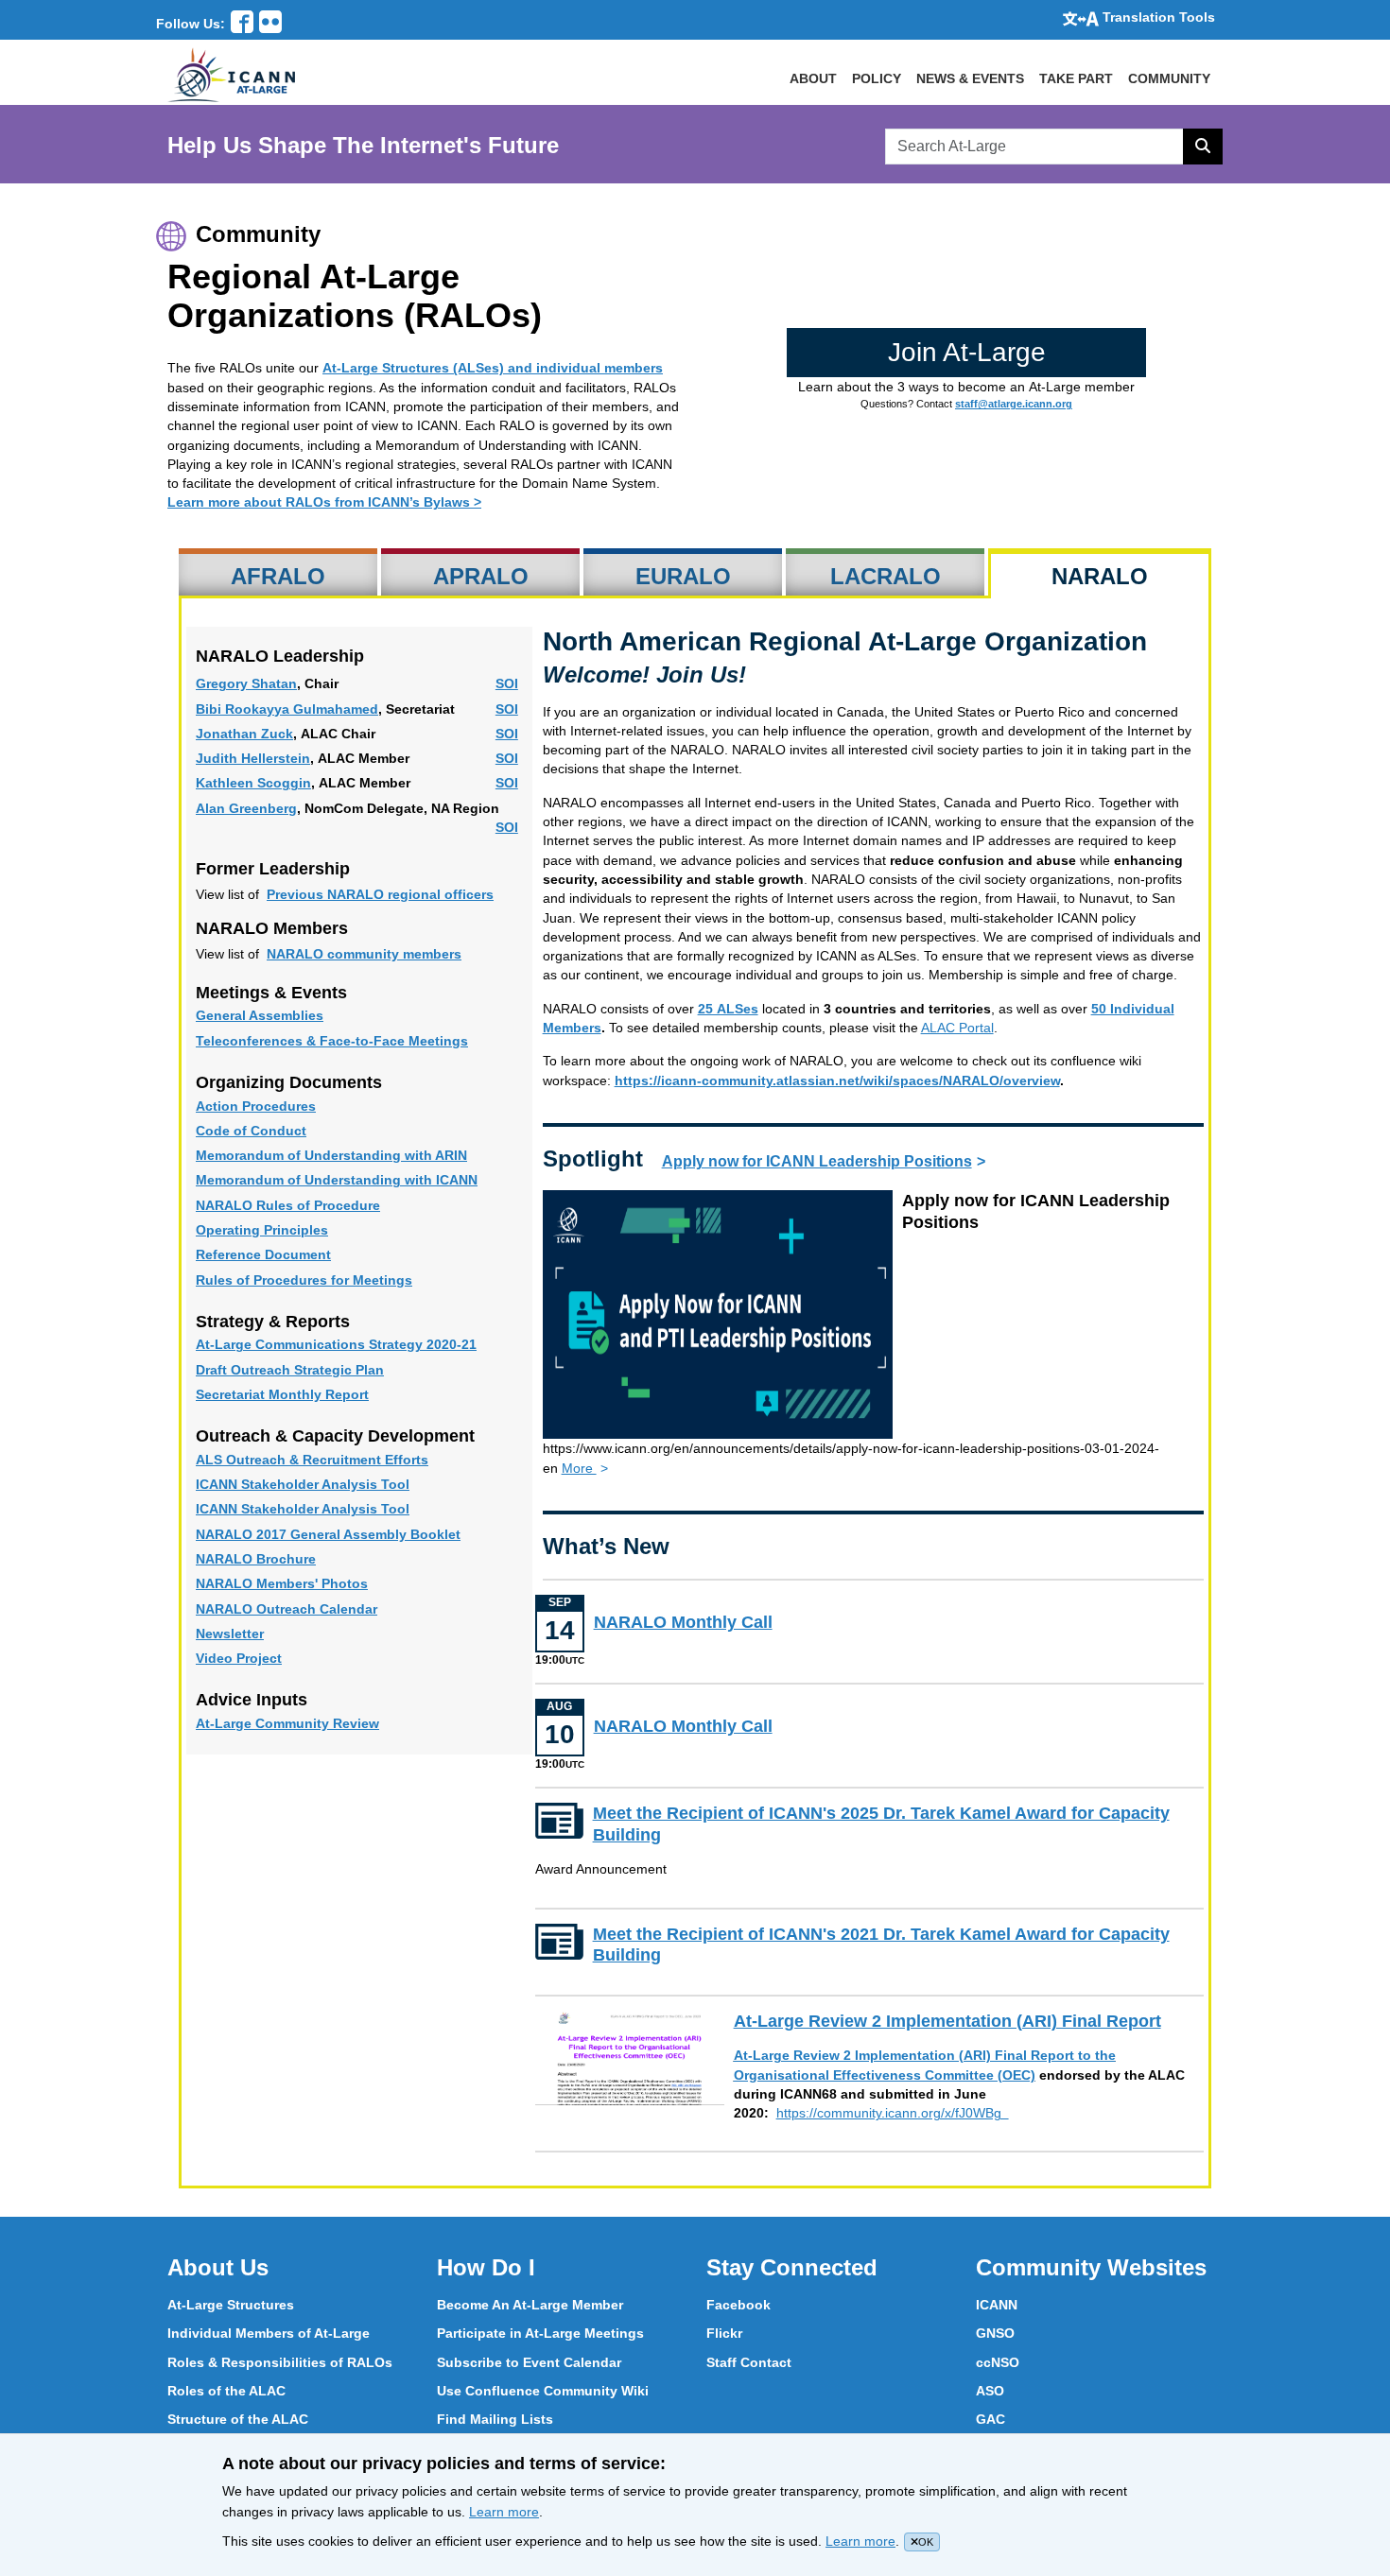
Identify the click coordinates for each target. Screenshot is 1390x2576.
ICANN (997, 2305)
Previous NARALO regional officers (380, 894)
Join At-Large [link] (967, 352)
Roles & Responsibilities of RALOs (280, 2362)
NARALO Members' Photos (306, 1584)
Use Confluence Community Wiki (543, 2391)
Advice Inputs (252, 1700)
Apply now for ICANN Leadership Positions (817, 1161)
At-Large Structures (231, 2305)
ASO (990, 2391)
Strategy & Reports (273, 1322)
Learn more (504, 2512)
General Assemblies (284, 1016)
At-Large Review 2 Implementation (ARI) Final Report (969, 2022)
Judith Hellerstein (253, 759)
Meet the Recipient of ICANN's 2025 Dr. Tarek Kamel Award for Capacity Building (881, 1824)
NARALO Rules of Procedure (313, 1206)
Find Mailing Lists (495, 2419)
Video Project (263, 1659)
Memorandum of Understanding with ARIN (356, 1156)
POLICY (877, 78)
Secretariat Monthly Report (307, 1395)
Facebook (738, 2305)
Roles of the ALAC (226, 2391)
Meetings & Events (271, 993)
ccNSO (998, 2362)
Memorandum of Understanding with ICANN (359, 1180)
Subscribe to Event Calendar (529, 2362)
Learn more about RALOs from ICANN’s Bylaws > (324, 502)
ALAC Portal (957, 1028)
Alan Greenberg (246, 809)
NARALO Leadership (280, 656)
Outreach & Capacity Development (335, 1436)
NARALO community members (364, 954)
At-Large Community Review (312, 1724)
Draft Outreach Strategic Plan (314, 1370)
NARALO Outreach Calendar (311, 1609)
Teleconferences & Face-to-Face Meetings (356, 1041)
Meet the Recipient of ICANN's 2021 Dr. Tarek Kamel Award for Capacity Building (881, 1945)
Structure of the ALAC (238, 2419)
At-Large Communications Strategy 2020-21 (359, 1345)
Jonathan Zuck (244, 734)
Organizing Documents (289, 1082)
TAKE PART (1076, 78)
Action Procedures (280, 1106)
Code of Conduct (276, 1131)
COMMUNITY (1169, 78)
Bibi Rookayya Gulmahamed (287, 709)
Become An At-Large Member (530, 2305)
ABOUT (813, 78)
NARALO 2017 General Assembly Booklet (353, 1535)
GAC (990, 2419)
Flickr (724, 2333)
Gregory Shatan (246, 684)
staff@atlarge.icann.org (1014, 404)
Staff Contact (749, 2362)
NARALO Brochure (280, 1559)
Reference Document (288, 1255)
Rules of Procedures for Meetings (329, 1280)
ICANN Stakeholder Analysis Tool (327, 1485)
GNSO (995, 2333)
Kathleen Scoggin (253, 783)
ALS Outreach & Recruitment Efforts (337, 1460)
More (579, 1468)
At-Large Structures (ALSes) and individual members (493, 368)
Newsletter (254, 1634)
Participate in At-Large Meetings (540, 2333)
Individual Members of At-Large (269, 2333)
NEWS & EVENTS (970, 78)
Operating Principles (287, 1230)
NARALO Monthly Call (727, 1623)
